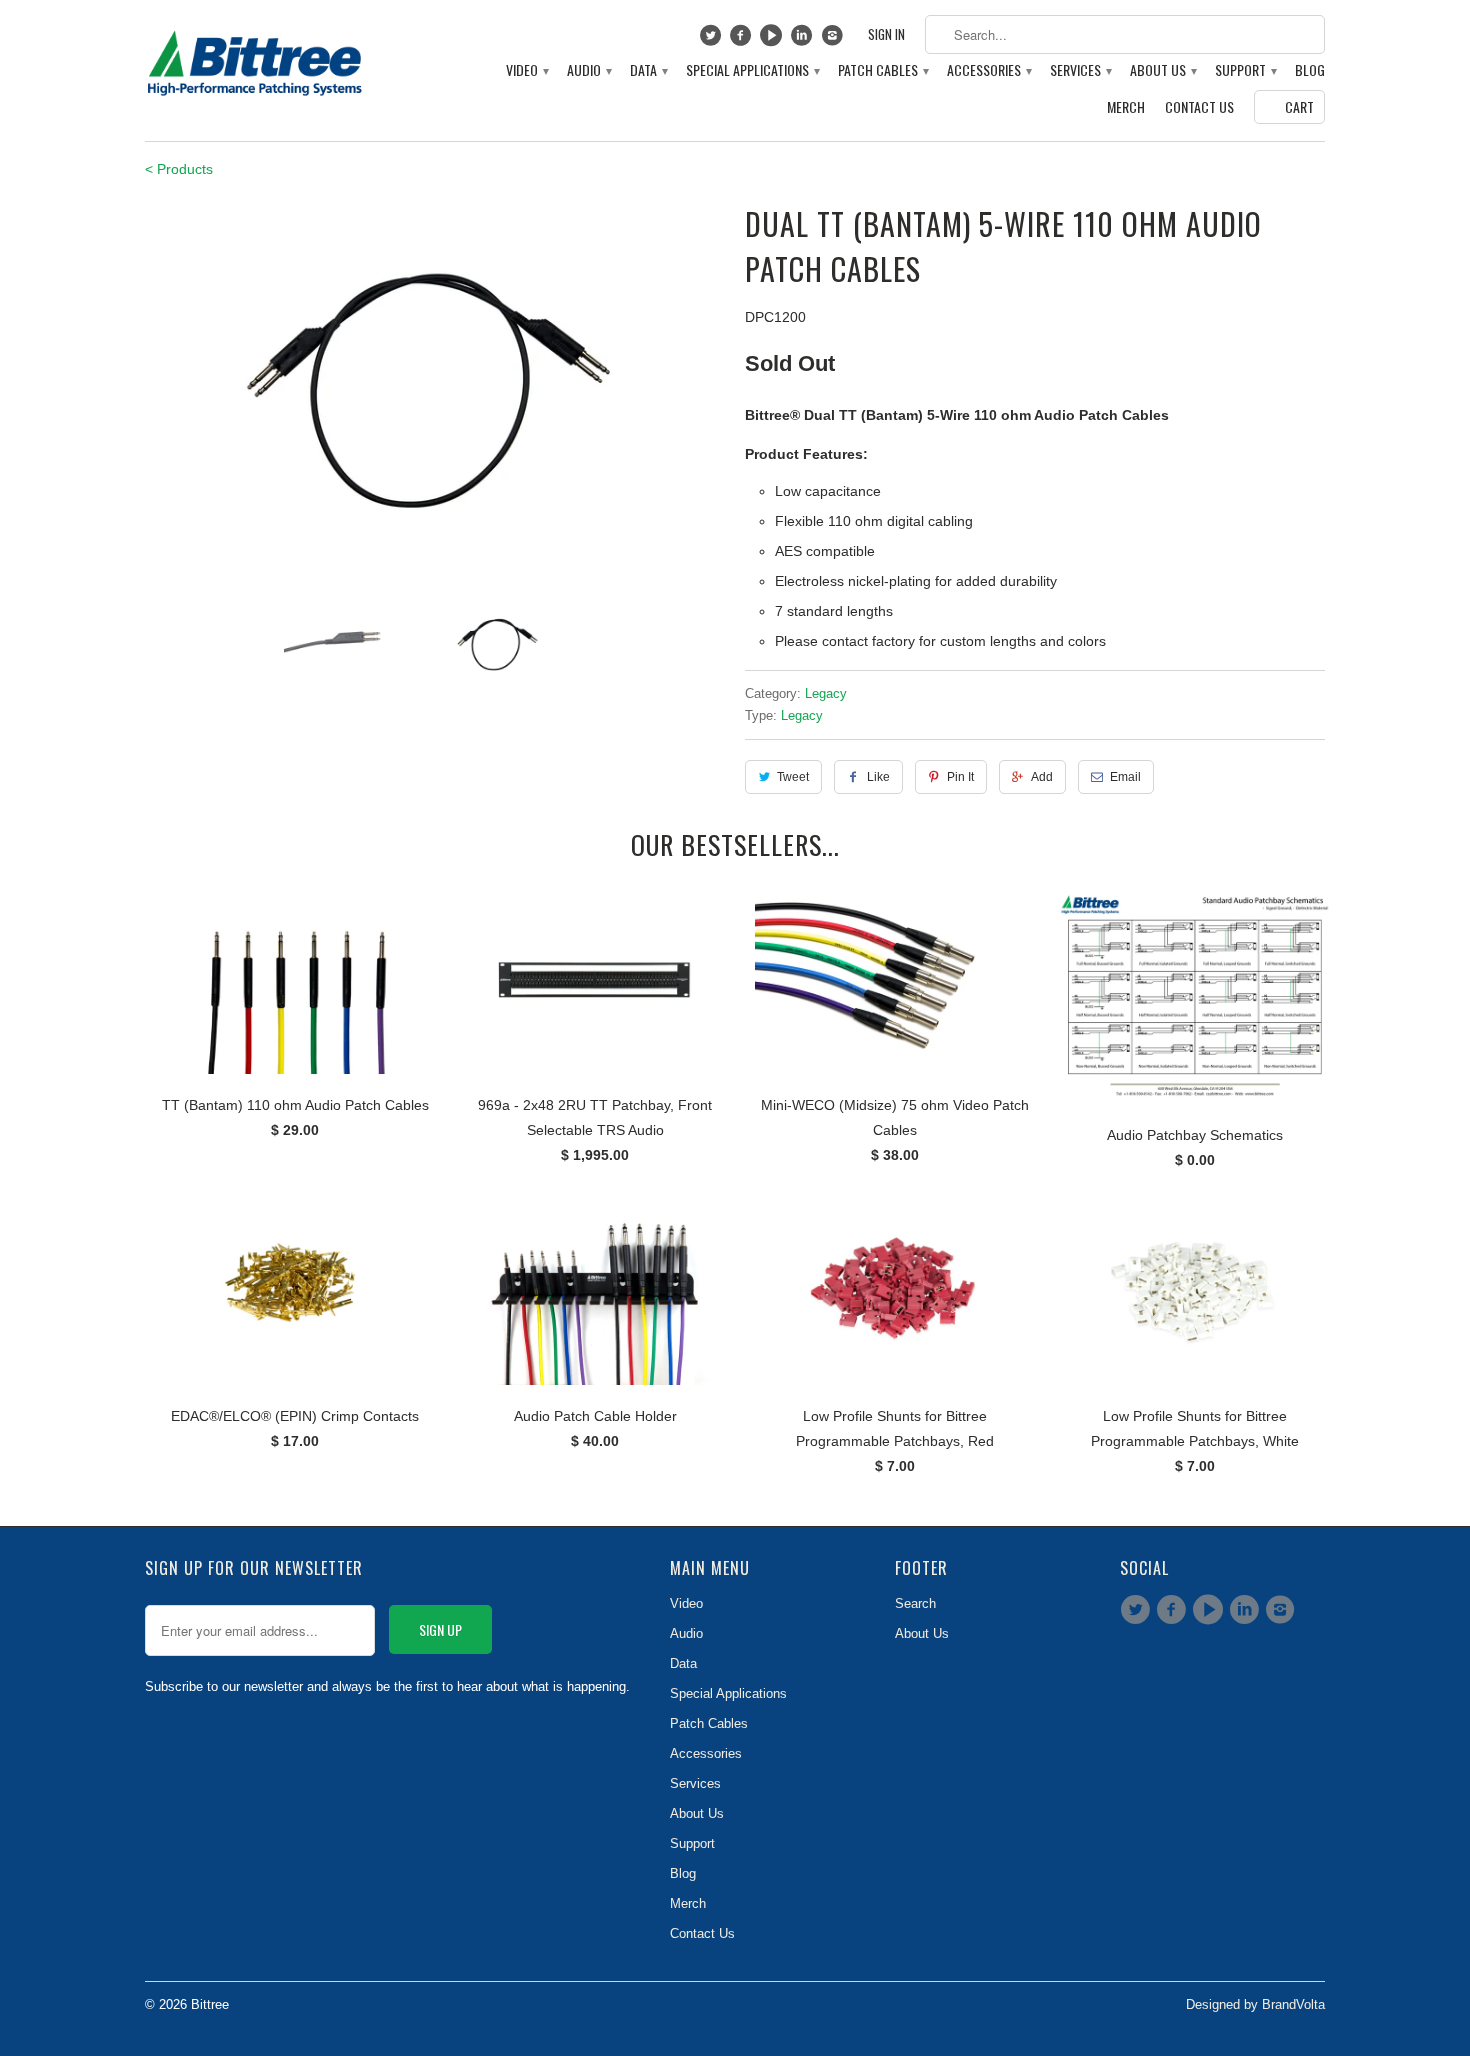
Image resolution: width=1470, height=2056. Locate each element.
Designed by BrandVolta (1255, 2004)
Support (1245, 70)
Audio (588, 70)
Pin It (960, 777)
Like (878, 777)
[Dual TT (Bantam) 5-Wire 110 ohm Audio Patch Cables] (435, 394)
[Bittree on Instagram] (834, 40)
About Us (1162, 70)
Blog (1310, 70)
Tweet (793, 777)
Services (1080, 70)
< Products (179, 169)
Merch (1126, 107)
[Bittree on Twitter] (712, 40)
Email (1125, 777)
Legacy (826, 693)
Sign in (886, 34)
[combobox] (1125, 34)
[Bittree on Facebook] (743, 40)
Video (526, 70)
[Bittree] (255, 58)
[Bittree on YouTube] (773, 40)
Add (1042, 777)
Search (915, 1603)
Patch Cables (882, 70)
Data (648, 70)
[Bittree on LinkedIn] (804, 40)
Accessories (988, 70)
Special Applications (752, 70)
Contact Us (1199, 107)
